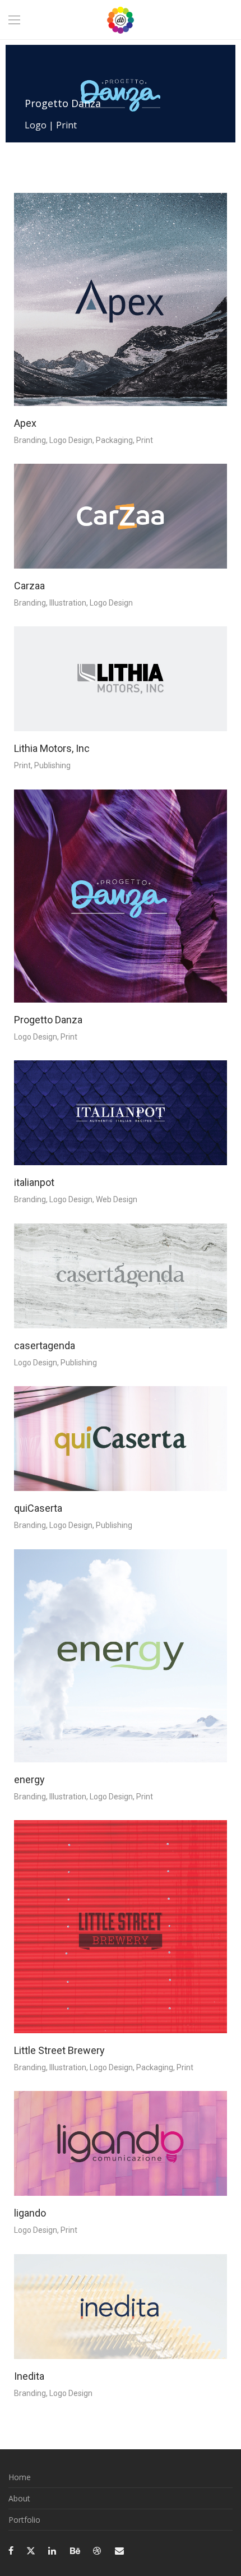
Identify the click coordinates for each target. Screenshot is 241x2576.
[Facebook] (11, 2550)
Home (20, 2477)
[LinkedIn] (53, 2550)
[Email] (119, 2550)
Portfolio (24, 2520)
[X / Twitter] (31, 2550)
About (19, 2498)
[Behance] (75, 2550)
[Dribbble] (98, 2550)
